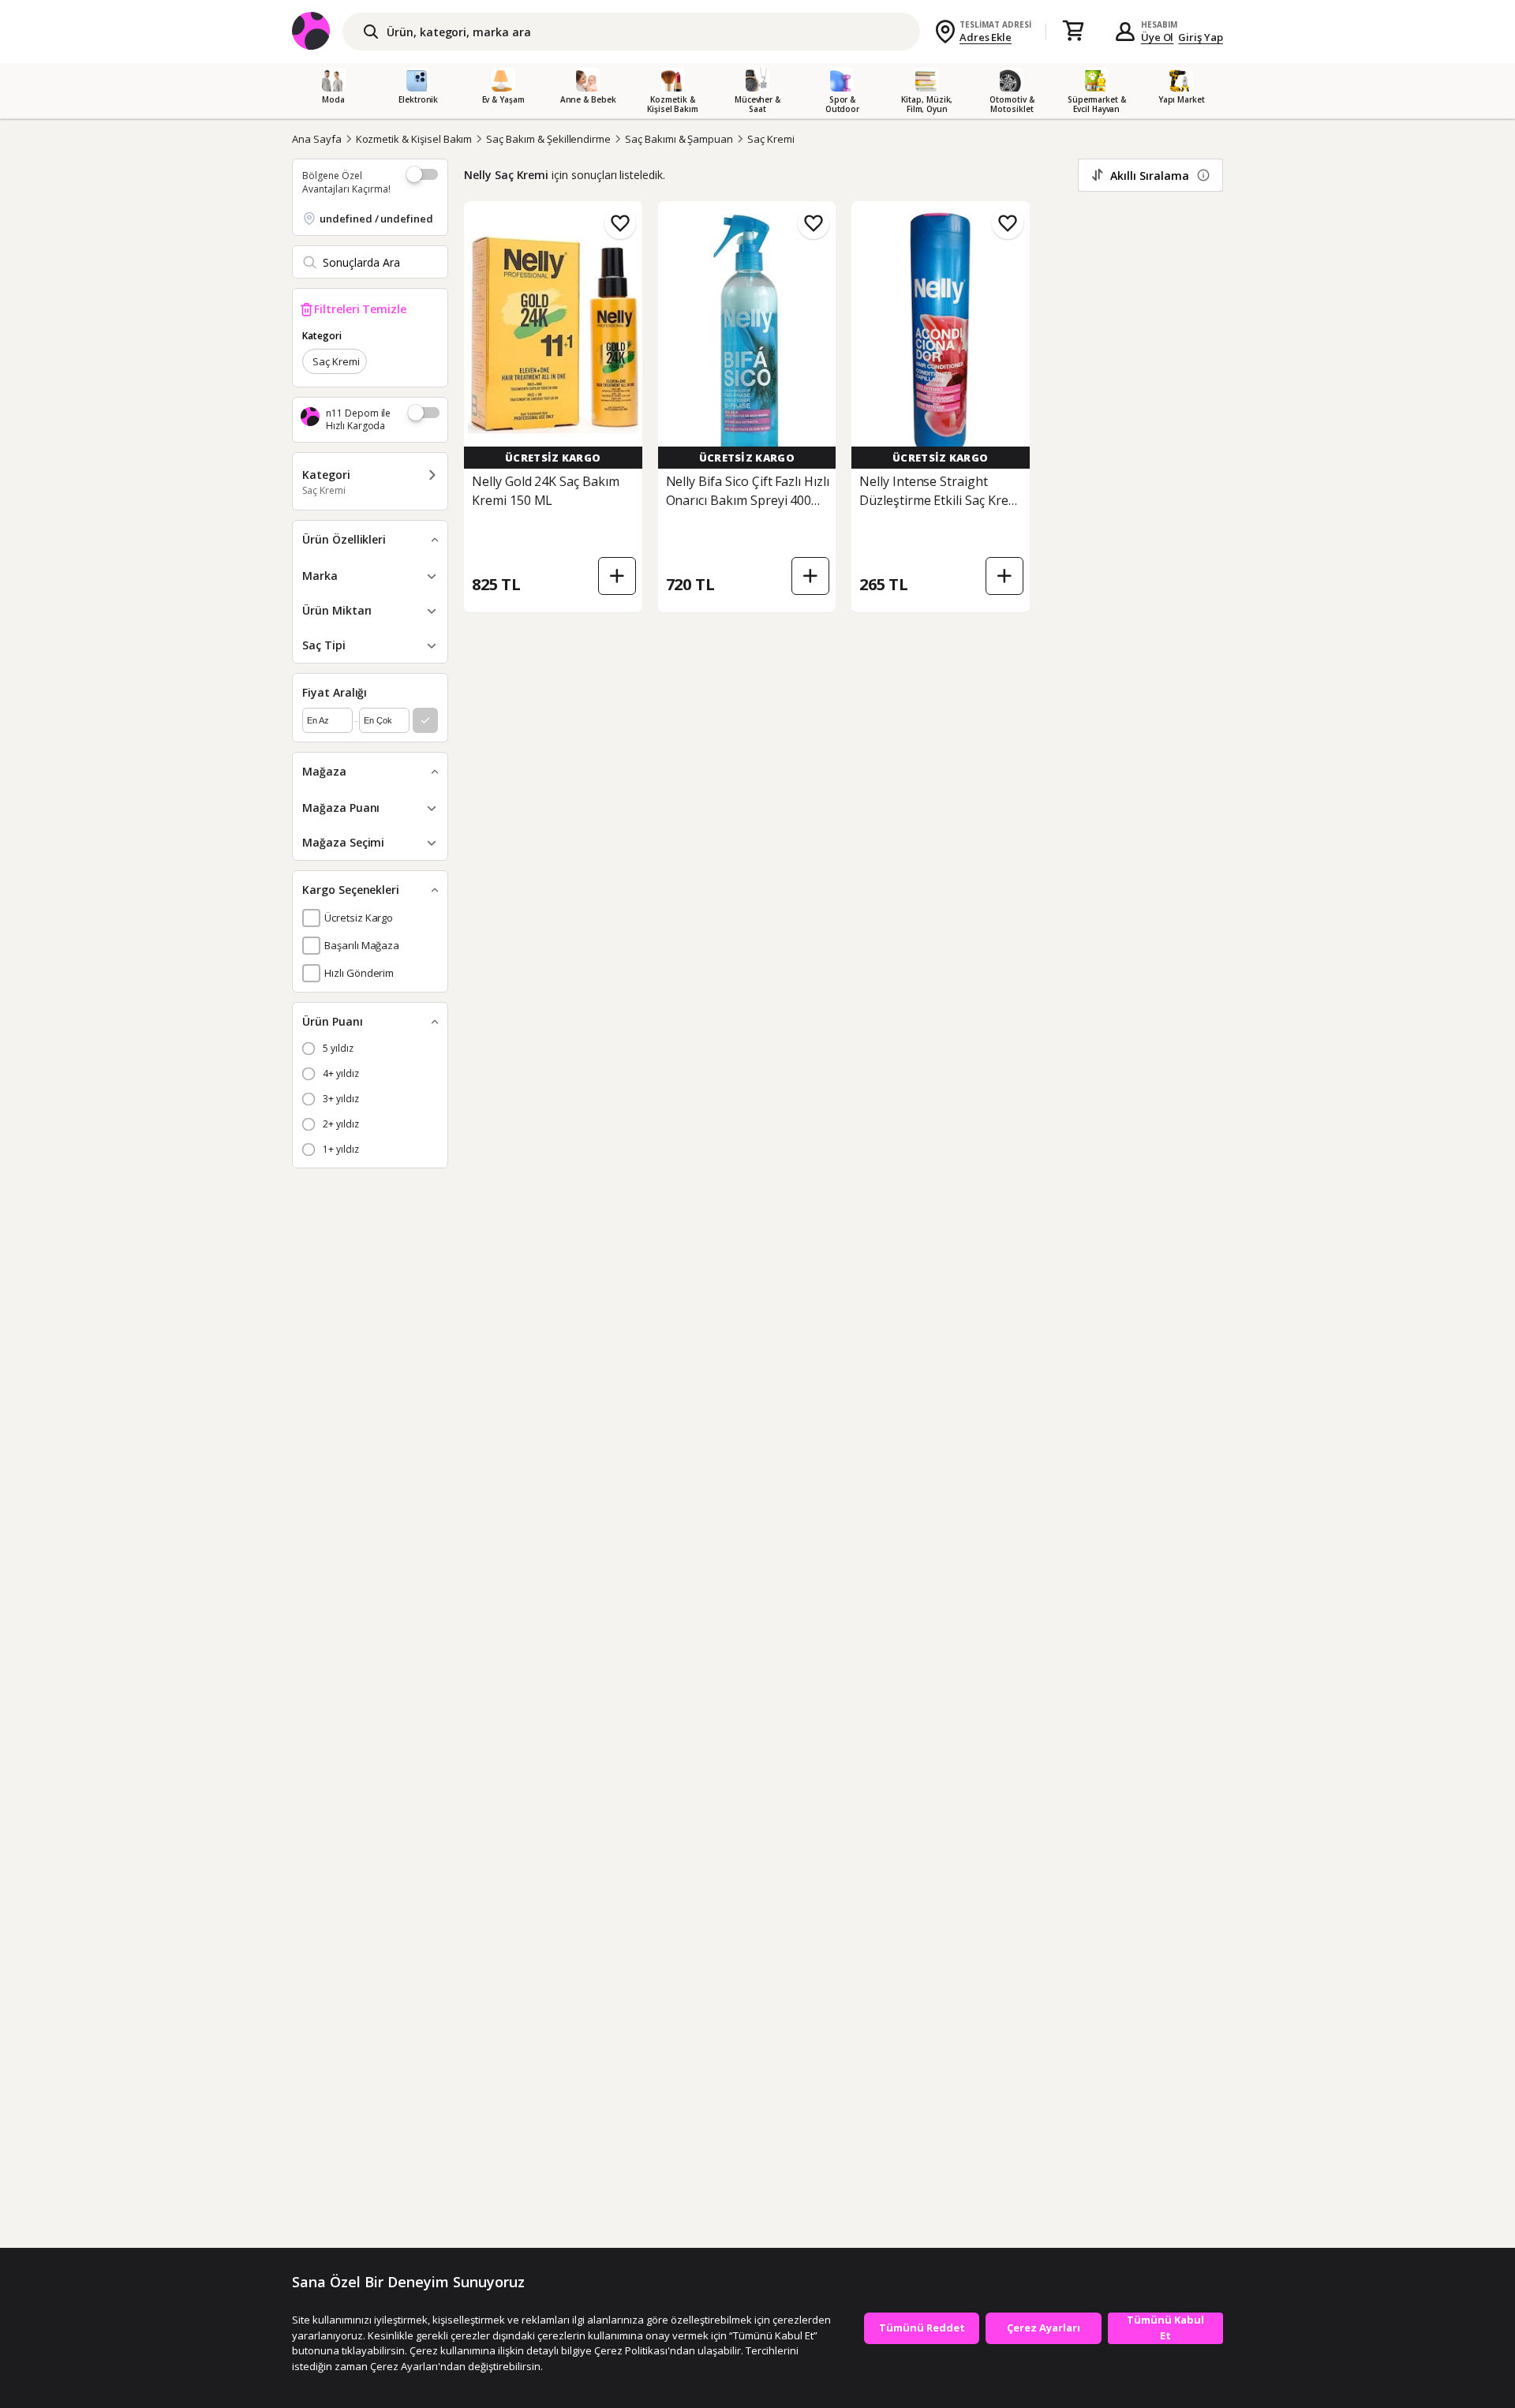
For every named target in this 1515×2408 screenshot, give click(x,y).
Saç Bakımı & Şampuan (679, 139)
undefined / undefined (376, 219)
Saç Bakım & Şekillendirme (548, 139)
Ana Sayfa (317, 139)
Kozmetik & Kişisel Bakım (414, 139)
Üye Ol (1158, 37)
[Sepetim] (1073, 32)
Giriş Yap (1201, 37)
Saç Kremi (771, 139)
